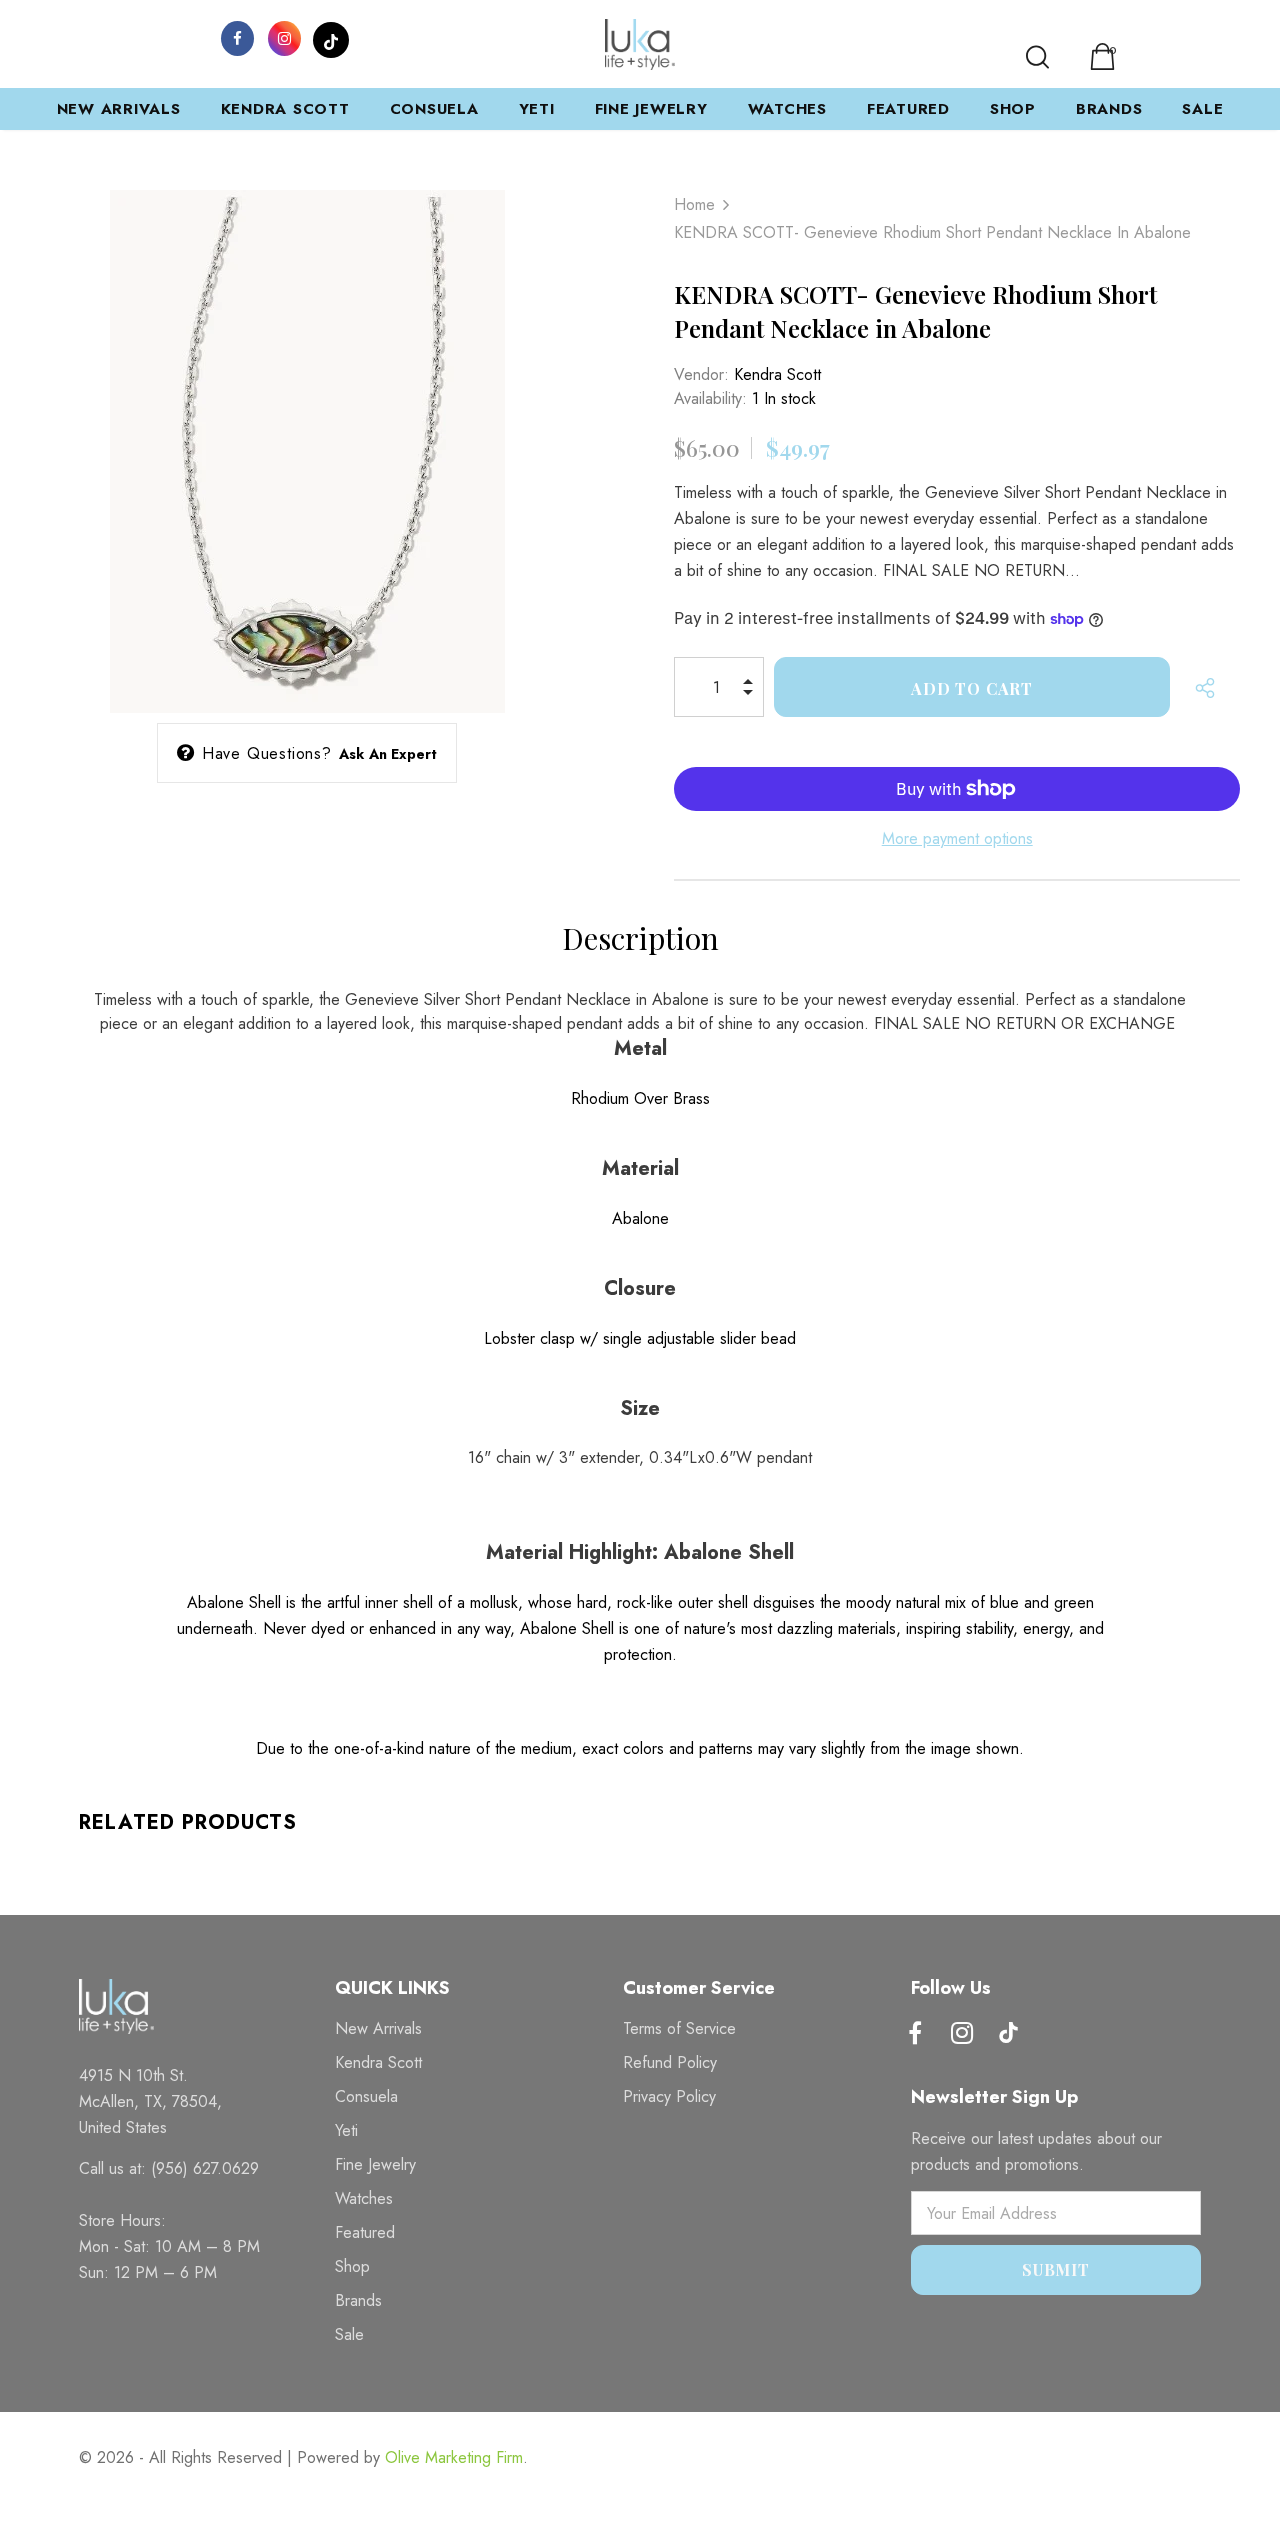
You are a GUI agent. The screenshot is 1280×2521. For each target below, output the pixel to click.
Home (694, 204)
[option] (307, 436)
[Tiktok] (1009, 2035)
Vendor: (701, 374)
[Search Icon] (1037, 57)
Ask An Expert (388, 754)
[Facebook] (237, 37)
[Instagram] (284, 37)
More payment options (957, 838)
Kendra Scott (777, 374)
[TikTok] (331, 37)
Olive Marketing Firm (454, 2457)
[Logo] (640, 44)
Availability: (710, 398)
